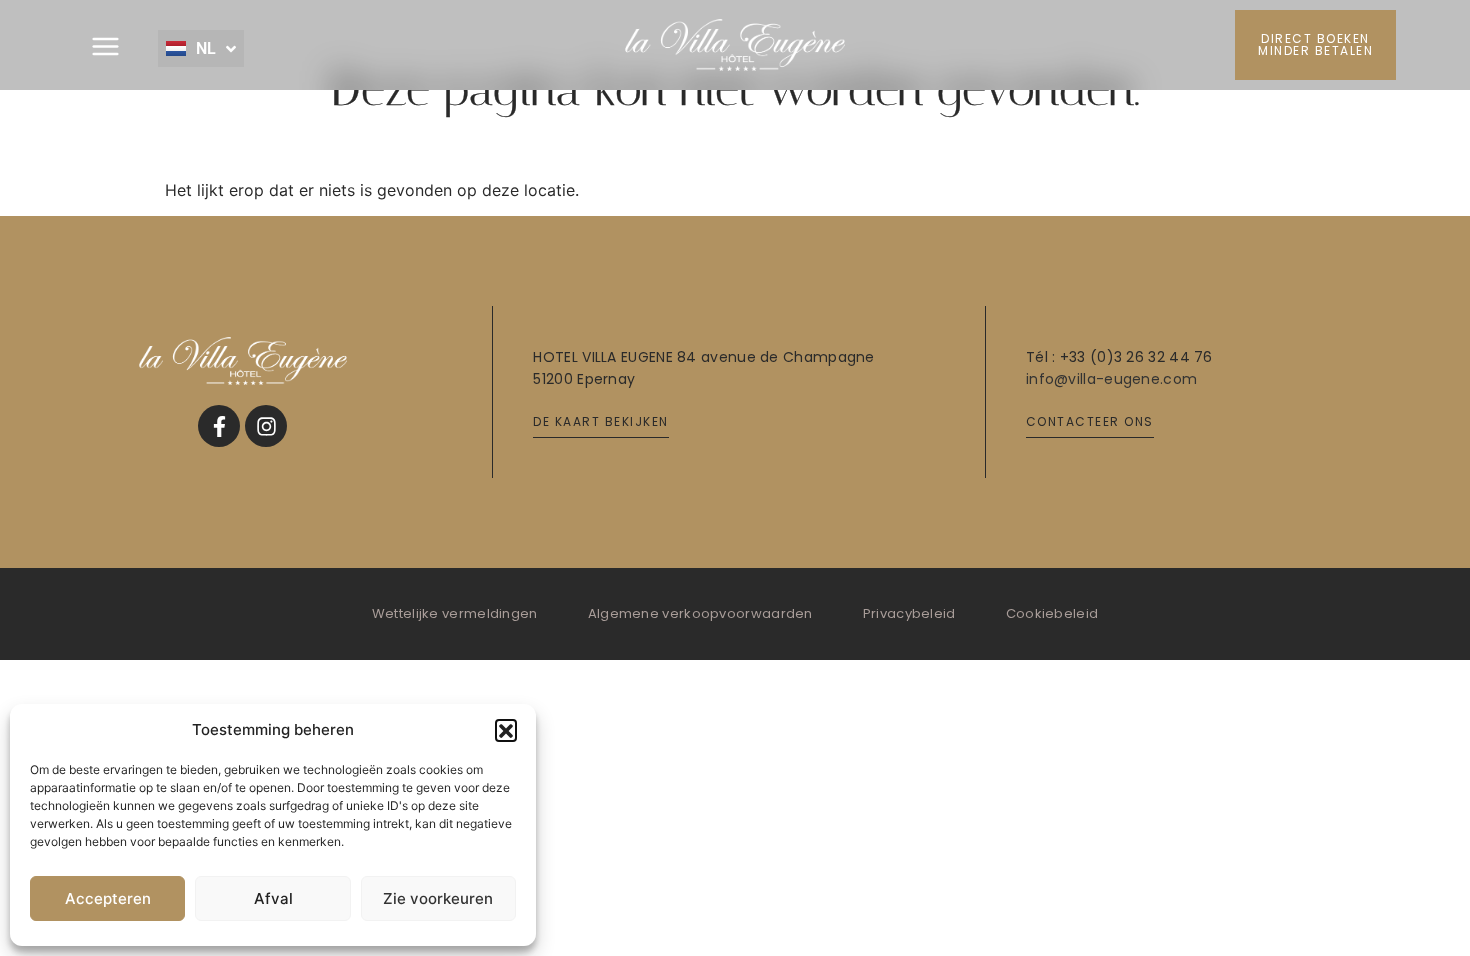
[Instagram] (266, 426)
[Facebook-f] (219, 426)
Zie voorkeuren (438, 898)
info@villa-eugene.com (1111, 379)
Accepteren (108, 898)
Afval (273, 898)
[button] (506, 730)
